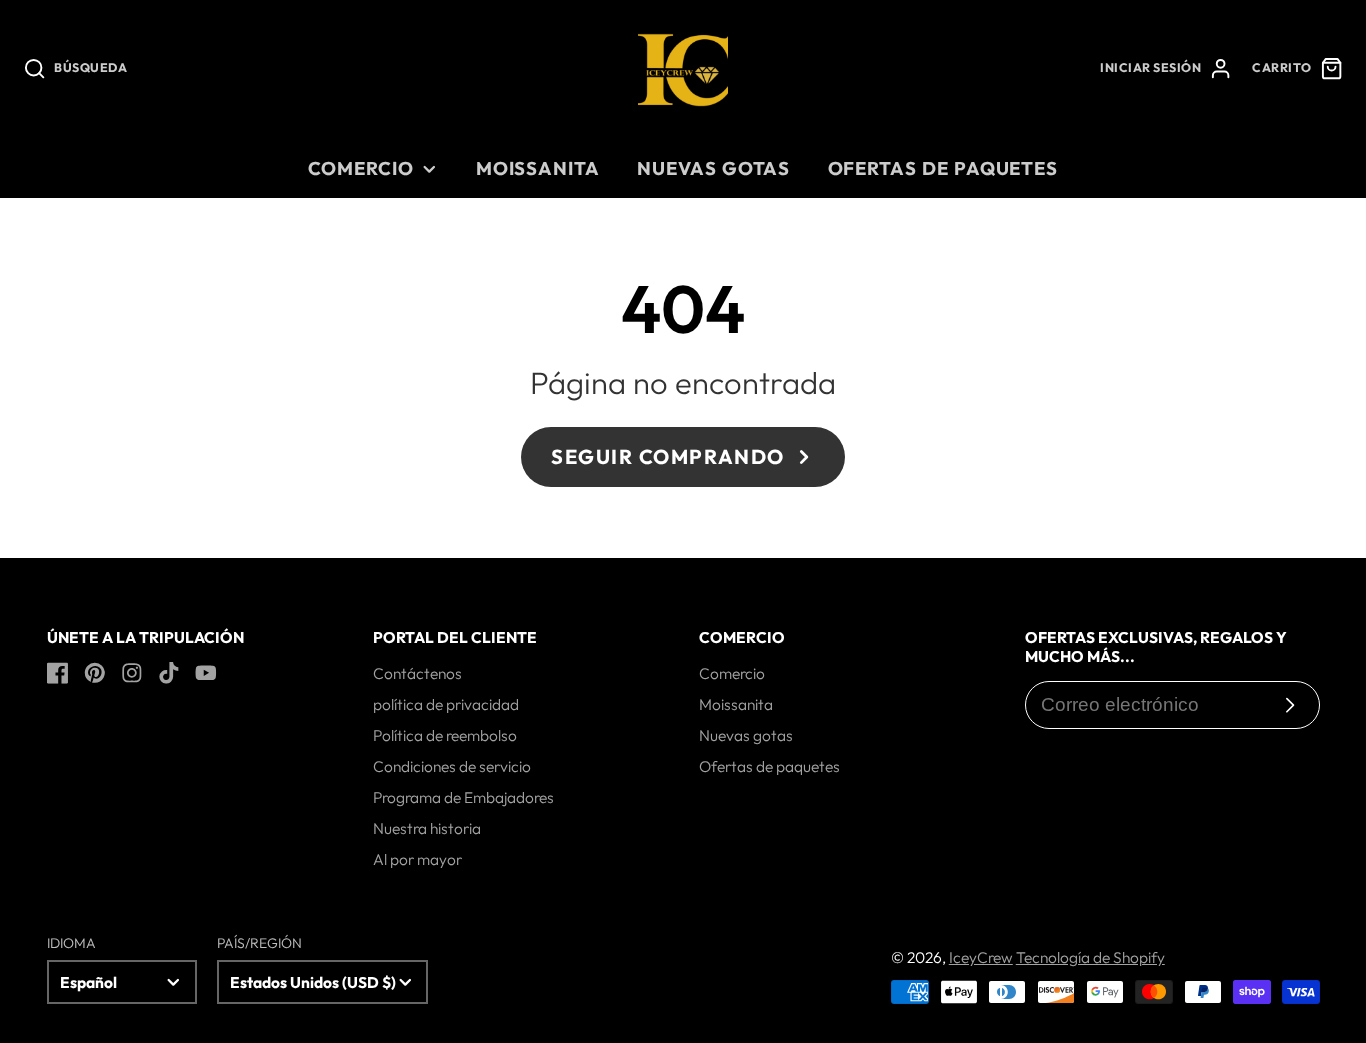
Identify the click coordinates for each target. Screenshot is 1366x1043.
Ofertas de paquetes (943, 168)
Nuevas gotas (713, 168)
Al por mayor (417, 859)
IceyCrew (981, 957)
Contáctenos (417, 673)
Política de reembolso (445, 735)
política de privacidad (446, 704)
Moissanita (538, 168)
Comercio (361, 168)
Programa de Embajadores (463, 797)
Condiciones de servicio (452, 766)
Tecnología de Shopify (1090, 957)
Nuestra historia (427, 828)
